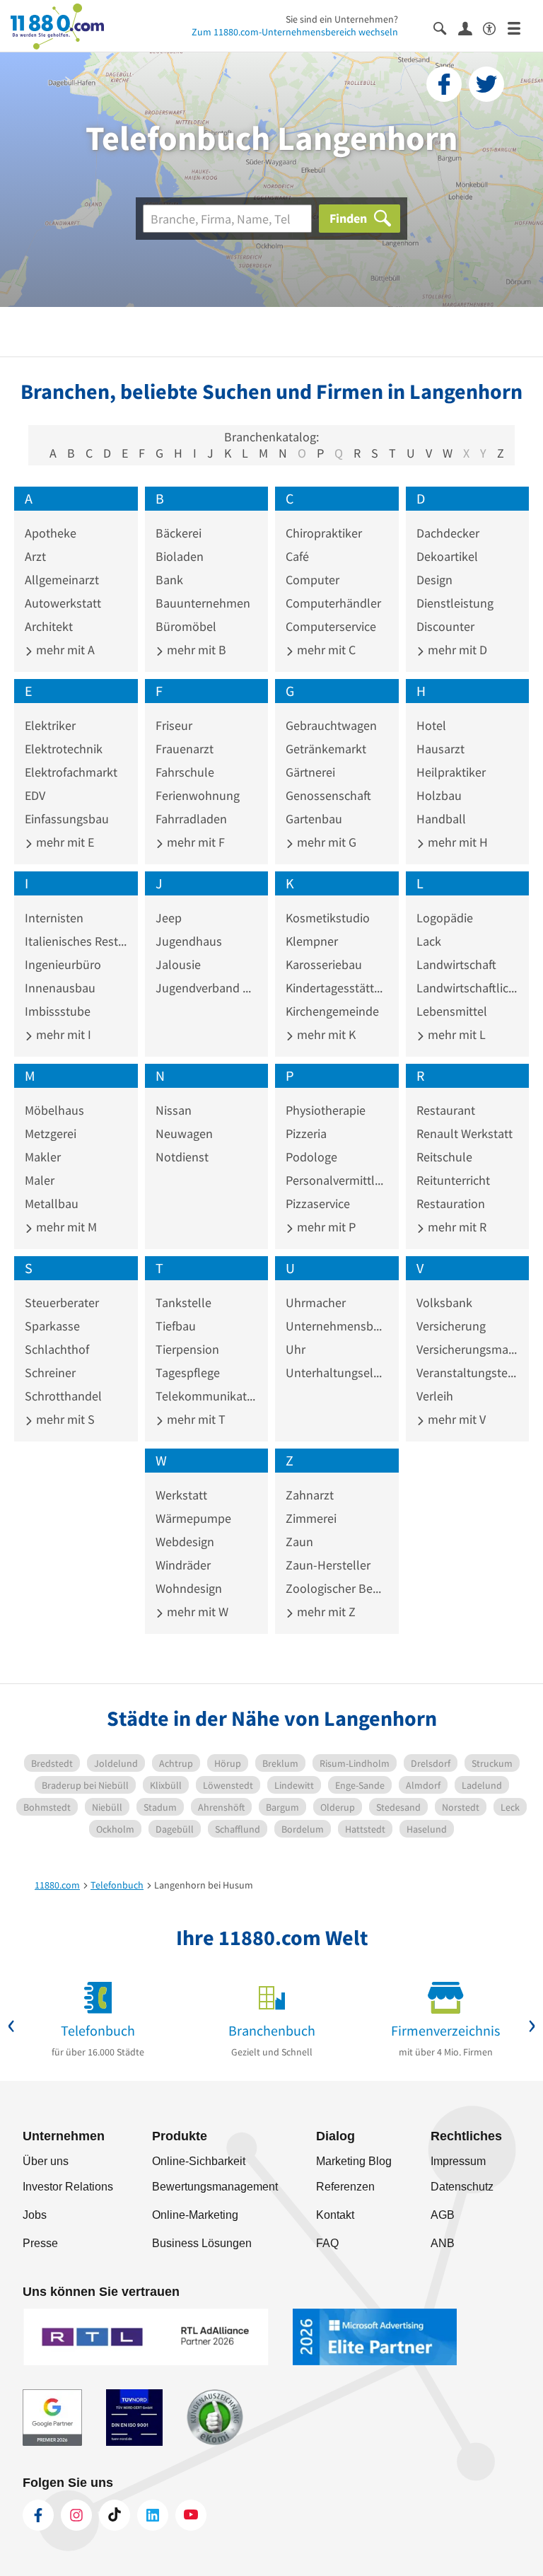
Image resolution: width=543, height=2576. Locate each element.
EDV (35, 795)
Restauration (451, 1203)
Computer (313, 580)
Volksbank (444, 1302)
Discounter (445, 626)
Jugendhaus (189, 941)
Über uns (46, 2161)
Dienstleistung (455, 603)
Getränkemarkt (326, 749)
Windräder (183, 1565)
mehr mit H (456, 842)
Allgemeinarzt (62, 580)
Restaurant (446, 1110)
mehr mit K (325, 1034)
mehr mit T (195, 1419)
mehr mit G (325, 842)
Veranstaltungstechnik (468, 1373)
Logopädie (445, 918)
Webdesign (185, 1542)
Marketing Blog (354, 2161)
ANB (443, 2243)
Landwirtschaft (456, 964)
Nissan (174, 1110)
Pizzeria (306, 1133)
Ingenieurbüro (63, 964)
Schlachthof (57, 1349)
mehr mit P (325, 1227)
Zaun (299, 1542)
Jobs (35, 2215)
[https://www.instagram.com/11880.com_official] (76, 2515)
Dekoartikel (447, 556)
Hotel (431, 725)
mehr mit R (456, 1227)
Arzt (35, 556)
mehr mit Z (325, 1612)
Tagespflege (188, 1373)
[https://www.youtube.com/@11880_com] (191, 2515)
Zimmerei (311, 1518)
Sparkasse (52, 1326)
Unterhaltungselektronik (337, 1373)
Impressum (458, 2161)
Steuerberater (62, 1302)
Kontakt (335, 2215)
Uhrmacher (316, 1302)
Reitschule (444, 1157)
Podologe (311, 1157)
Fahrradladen (191, 819)
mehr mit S (64, 1419)
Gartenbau (314, 819)
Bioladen (180, 556)
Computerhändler (333, 603)
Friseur (174, 725)
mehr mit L (455, 1034)
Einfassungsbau (67, 819)
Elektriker (50, 725)
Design (434, 580)
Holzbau (439, 795)
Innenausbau (60, 988)
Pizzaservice (318, 1203)
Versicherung (451, 1326)
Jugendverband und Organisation (207, 988)
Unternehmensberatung (337, 1326)
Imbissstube (58, 1011)
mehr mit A (64, 650)
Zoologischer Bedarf (337, 1588)
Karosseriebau (324, 964)
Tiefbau (176, 1326)
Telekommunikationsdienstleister (207, 1396)
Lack (429, 941)
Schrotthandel (63, 1396)
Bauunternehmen (203, 603)
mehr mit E (64, 842)
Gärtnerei (310, 772)
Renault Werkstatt (465, 1133)
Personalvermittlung (337, 1180)
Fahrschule (185, 772)
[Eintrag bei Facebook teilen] (444, 84)
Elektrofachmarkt (71, 772)
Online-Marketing (195, 2215)
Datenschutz (462, 2187)
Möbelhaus (54, 1110)
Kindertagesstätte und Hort (337, 988)
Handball (441, 819)
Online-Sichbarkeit (199, 2161)
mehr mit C (325, 650)
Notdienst (182, 1157)
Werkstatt (181, 1495)
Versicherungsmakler (468, 1349)
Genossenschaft (328, 795)
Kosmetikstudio (328, 918)
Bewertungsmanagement (215, 2187)
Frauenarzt (185, 749)
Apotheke (51, 533)
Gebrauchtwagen (331, 725)
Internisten (54, 918)
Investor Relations (68, 2187)
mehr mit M (65, 1227)
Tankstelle (183, 1302)
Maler (40, 1180)
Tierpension (187, 1349)
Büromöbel (186, 626)
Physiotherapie (326, 1110)
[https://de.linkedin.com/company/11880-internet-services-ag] (153, 2515)
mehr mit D (456, 650)
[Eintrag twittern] (486, 84)
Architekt (49, 626)
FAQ (327, 2243)
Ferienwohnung (198, 795)
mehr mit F (194, 842)
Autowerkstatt (63, 603)
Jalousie (178, 964)
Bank (169, 580)
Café (297, 556)
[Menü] (520, 27)
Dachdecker (448, 533)
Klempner (312, 941)
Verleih (435, 1396)
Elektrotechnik (64, 749)
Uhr (296, 1349)
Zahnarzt (310, 1495)
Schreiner (50, 1373)
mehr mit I (62, 1034)
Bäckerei (179, 533)
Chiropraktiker (324, 533)
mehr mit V (455, 1419)
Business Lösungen (202, 2243)
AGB (443, 2215)
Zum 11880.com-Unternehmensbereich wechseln (295, 32)
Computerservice (331, 626)
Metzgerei (51, 1133)
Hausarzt (440, 749)
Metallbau (52, 1203)
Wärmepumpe (193, 1518)
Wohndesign (189, 1588)
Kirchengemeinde (332, 1011)
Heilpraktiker (451, 772)
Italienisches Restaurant (76, 941)
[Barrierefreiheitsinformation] (495, 27)
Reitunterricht (453, 1180)
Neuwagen (184, 1133)
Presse (40, 2243)
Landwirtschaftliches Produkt (468, 988)
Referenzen (345, 2187)
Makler (43, 1157)
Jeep (169, 918)
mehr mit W (196, 1612)
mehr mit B (195, 650)
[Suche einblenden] (446, 27)
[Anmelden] (471, 28)
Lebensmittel (452, 1011)
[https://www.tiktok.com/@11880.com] (115, 2515)
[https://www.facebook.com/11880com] (38, 2515)
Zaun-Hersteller (328, 1565)
